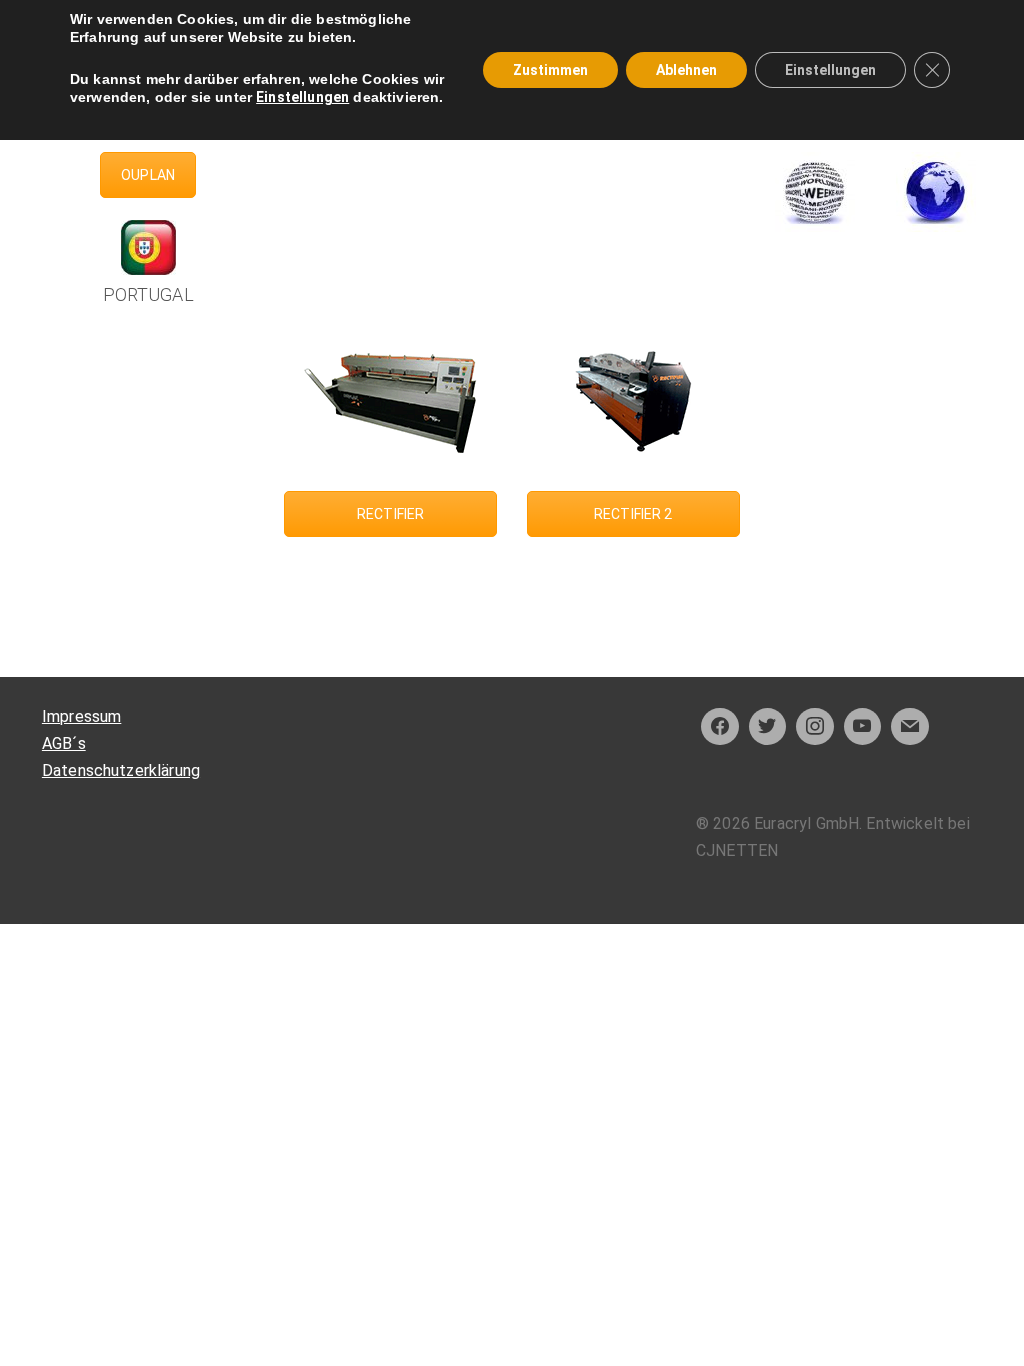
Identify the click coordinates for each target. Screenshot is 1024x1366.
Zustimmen (550, 70)
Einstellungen (302, 97)
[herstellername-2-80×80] (815, 192)
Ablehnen (686, 70)
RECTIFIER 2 (633, 514)
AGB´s (64, 743)
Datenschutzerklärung (121, 770)
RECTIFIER (390, 514)
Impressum (81, 716)
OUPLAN (148, 175)
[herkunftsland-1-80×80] (936, 192)
